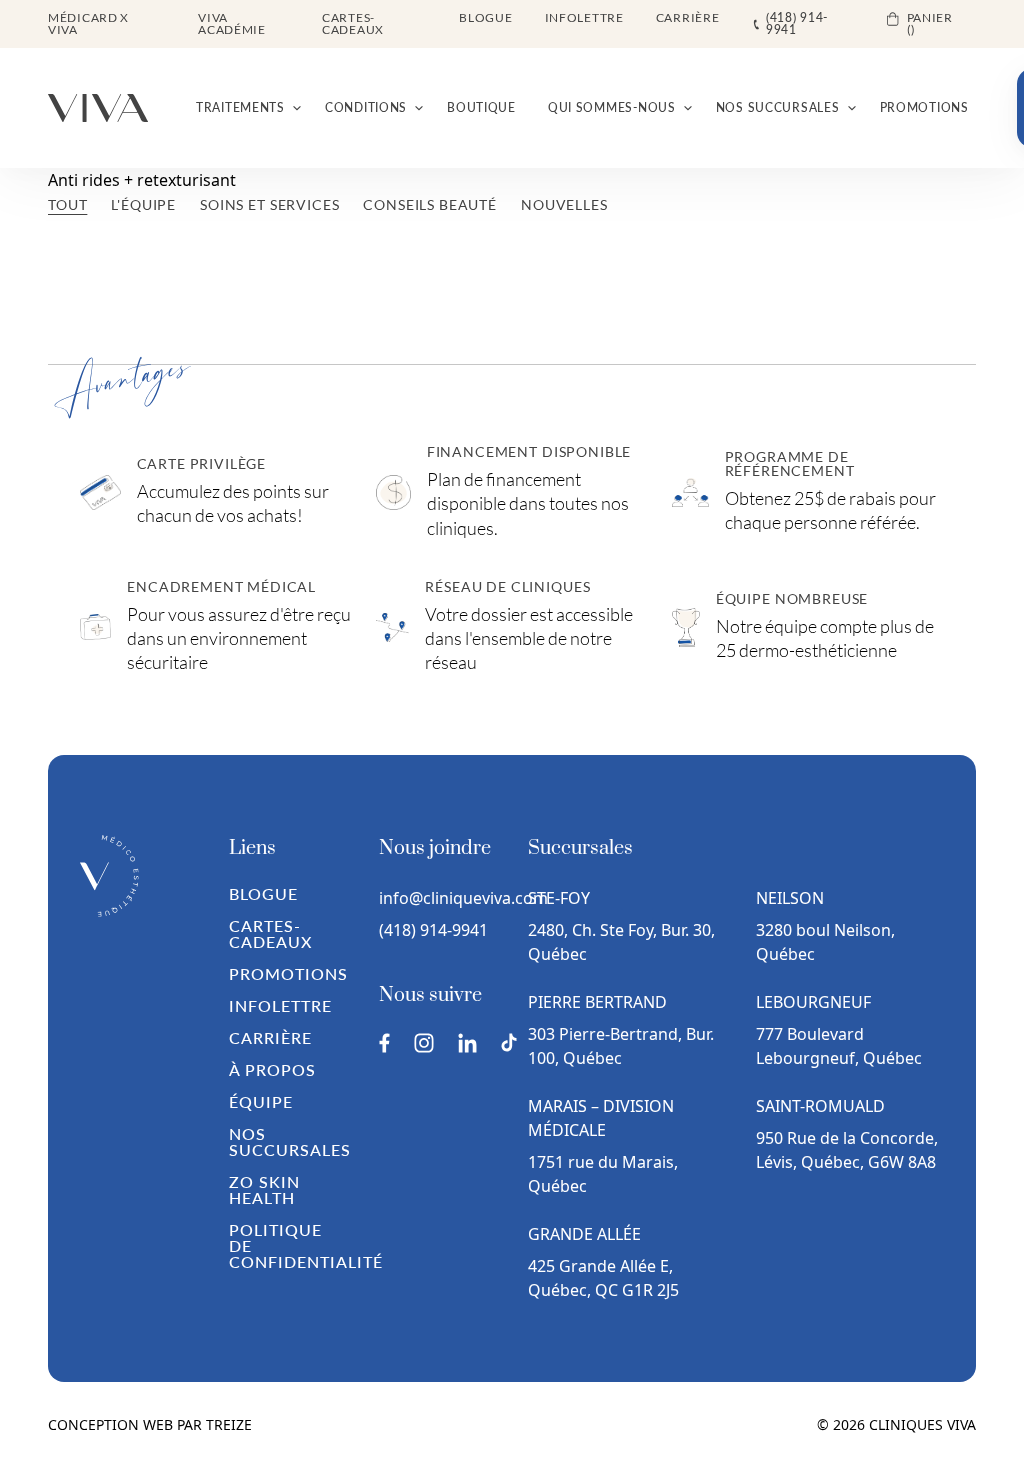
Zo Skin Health (264, 1189)
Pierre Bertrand (597, 1002)
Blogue (485, 17)
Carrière (688, 17)
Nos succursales (290, 1141)
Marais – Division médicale (601, 1118)
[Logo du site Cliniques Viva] (98, 108)
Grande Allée (584, 1234)
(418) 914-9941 (433, 930)
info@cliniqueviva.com (437, 898)
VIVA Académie (232, 23)
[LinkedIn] (467, 1043)
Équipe (261, 1101)
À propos (272, 1069)
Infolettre (584, 17)
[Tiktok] (509, 1042)
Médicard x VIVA (88, 23)
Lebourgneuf (813, 1002)
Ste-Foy (559, 898)
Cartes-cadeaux (353, 23)
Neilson (790, 898)
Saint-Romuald (822, 1106)
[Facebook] (384, 1043)
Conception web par (150, 1424)
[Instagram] (424, 1043)
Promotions (288, 973)
